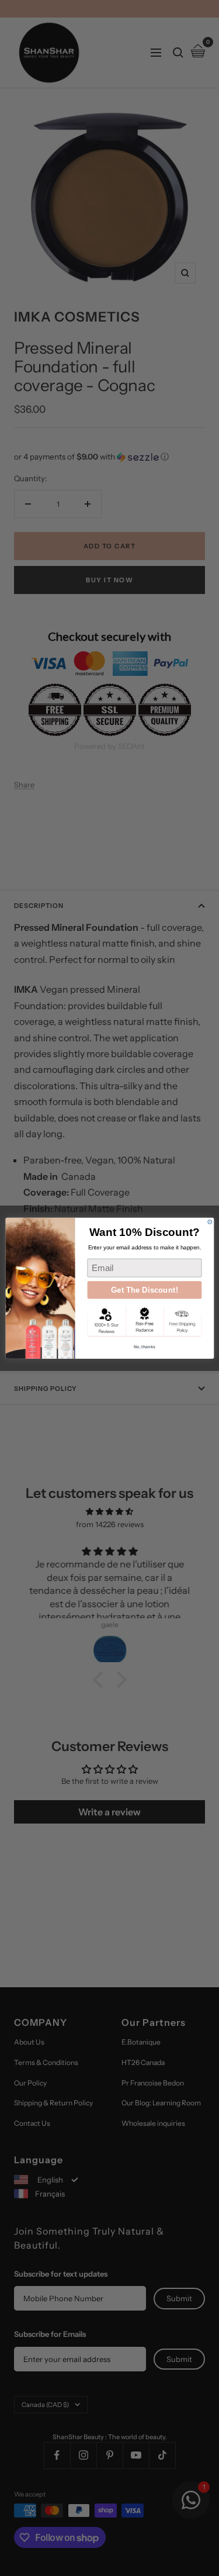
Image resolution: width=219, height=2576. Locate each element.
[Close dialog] (209, 1222)
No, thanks (144, 1346)
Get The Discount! (144, 1290)
